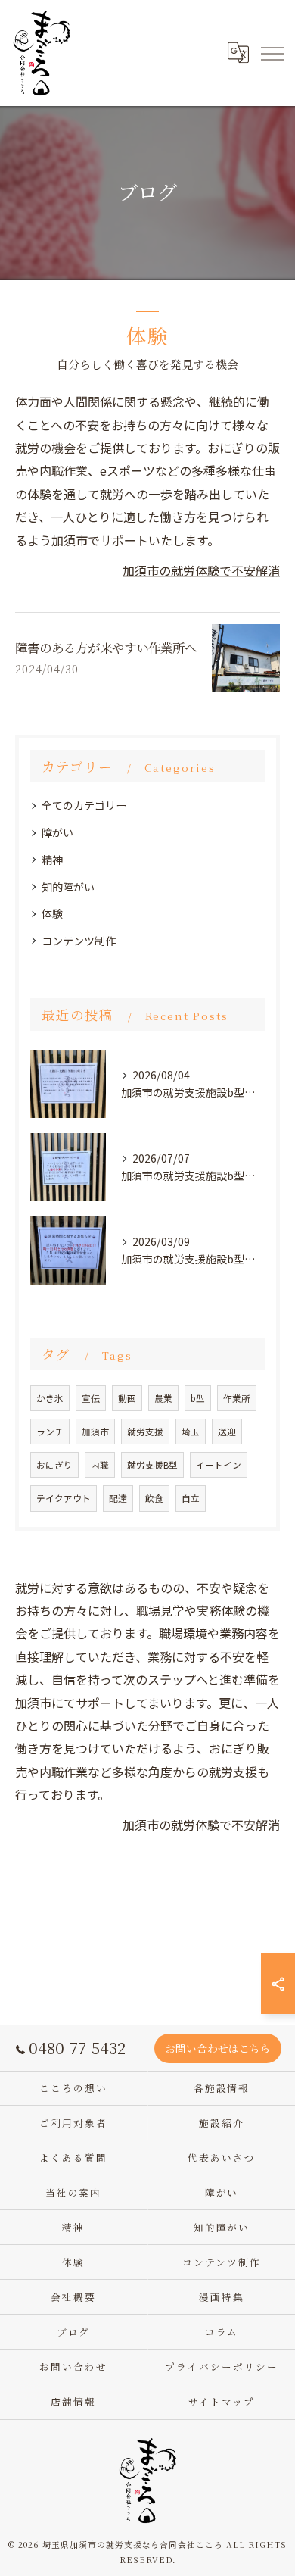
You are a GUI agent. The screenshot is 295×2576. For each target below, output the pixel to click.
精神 (52, 860)
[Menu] (272, 53)
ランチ (50, 1432)
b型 (198, 1398)
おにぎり (54, 1465)
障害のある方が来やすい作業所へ (106, 648)
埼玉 (191, 1432)
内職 (100, 1465)
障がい (57, 832)
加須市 (95, 1432)
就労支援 (145, 1432)
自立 (191, 1498)
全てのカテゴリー (84, 805)
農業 (163, 1398)
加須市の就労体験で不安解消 (201, 570)
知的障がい (68, 887)
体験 (52, 913)
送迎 (227, 1432)
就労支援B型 (152, 1465)
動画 (127, 1398)
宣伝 (91, 1398)
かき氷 (50, 1398)
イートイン (219, 1465)
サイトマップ (222, 2401)
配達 (118, 1498)
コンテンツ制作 (79, 941)
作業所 (237, 1398)
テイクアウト (64, 1498)
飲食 (154, 1498)
